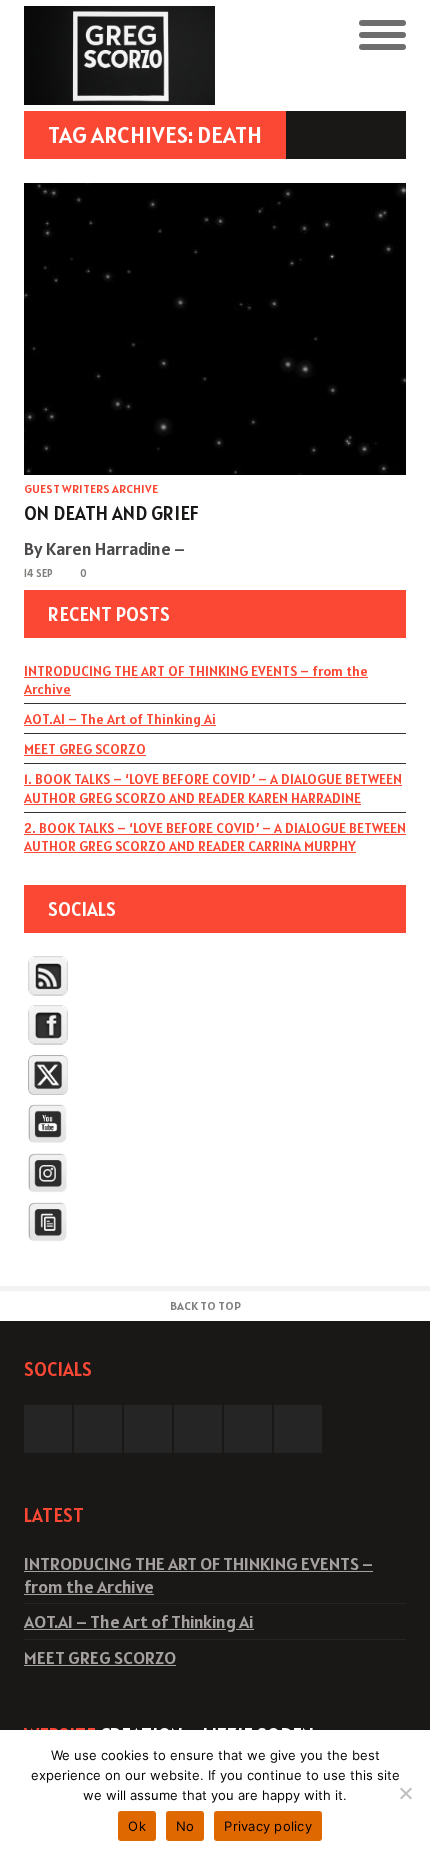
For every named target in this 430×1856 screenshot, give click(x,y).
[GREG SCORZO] (119, 55)
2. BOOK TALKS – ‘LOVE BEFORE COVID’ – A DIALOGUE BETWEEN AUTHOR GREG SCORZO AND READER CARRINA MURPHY (215, 837)
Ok (137, 1826)
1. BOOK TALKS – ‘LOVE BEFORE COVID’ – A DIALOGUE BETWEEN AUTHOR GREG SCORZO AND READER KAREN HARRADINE (213, 788)
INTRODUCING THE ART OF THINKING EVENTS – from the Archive (196, 680)
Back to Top (205, 1305)
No (185, 1826)
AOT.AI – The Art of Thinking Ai (120, 719)
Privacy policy (268, 1826)
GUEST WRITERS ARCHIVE (91, 488)
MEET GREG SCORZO (85, 749)
